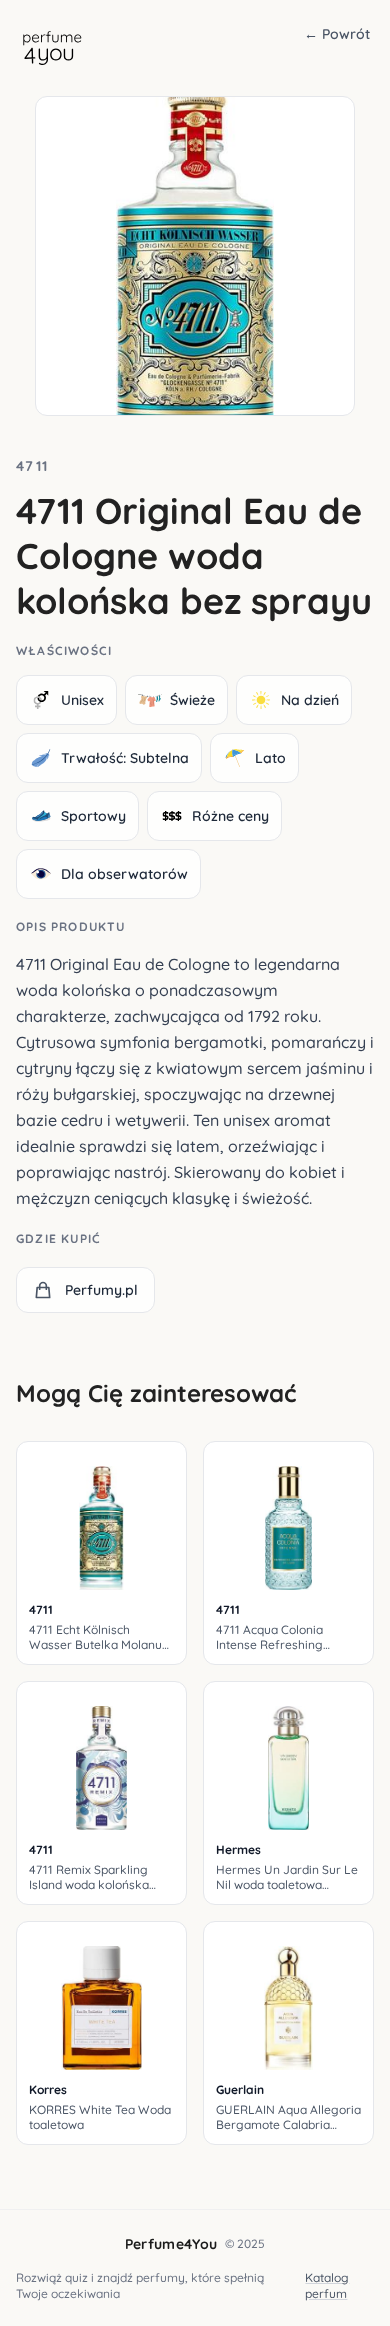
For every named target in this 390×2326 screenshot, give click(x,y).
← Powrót (337, 34)
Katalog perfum (327, 2285)
